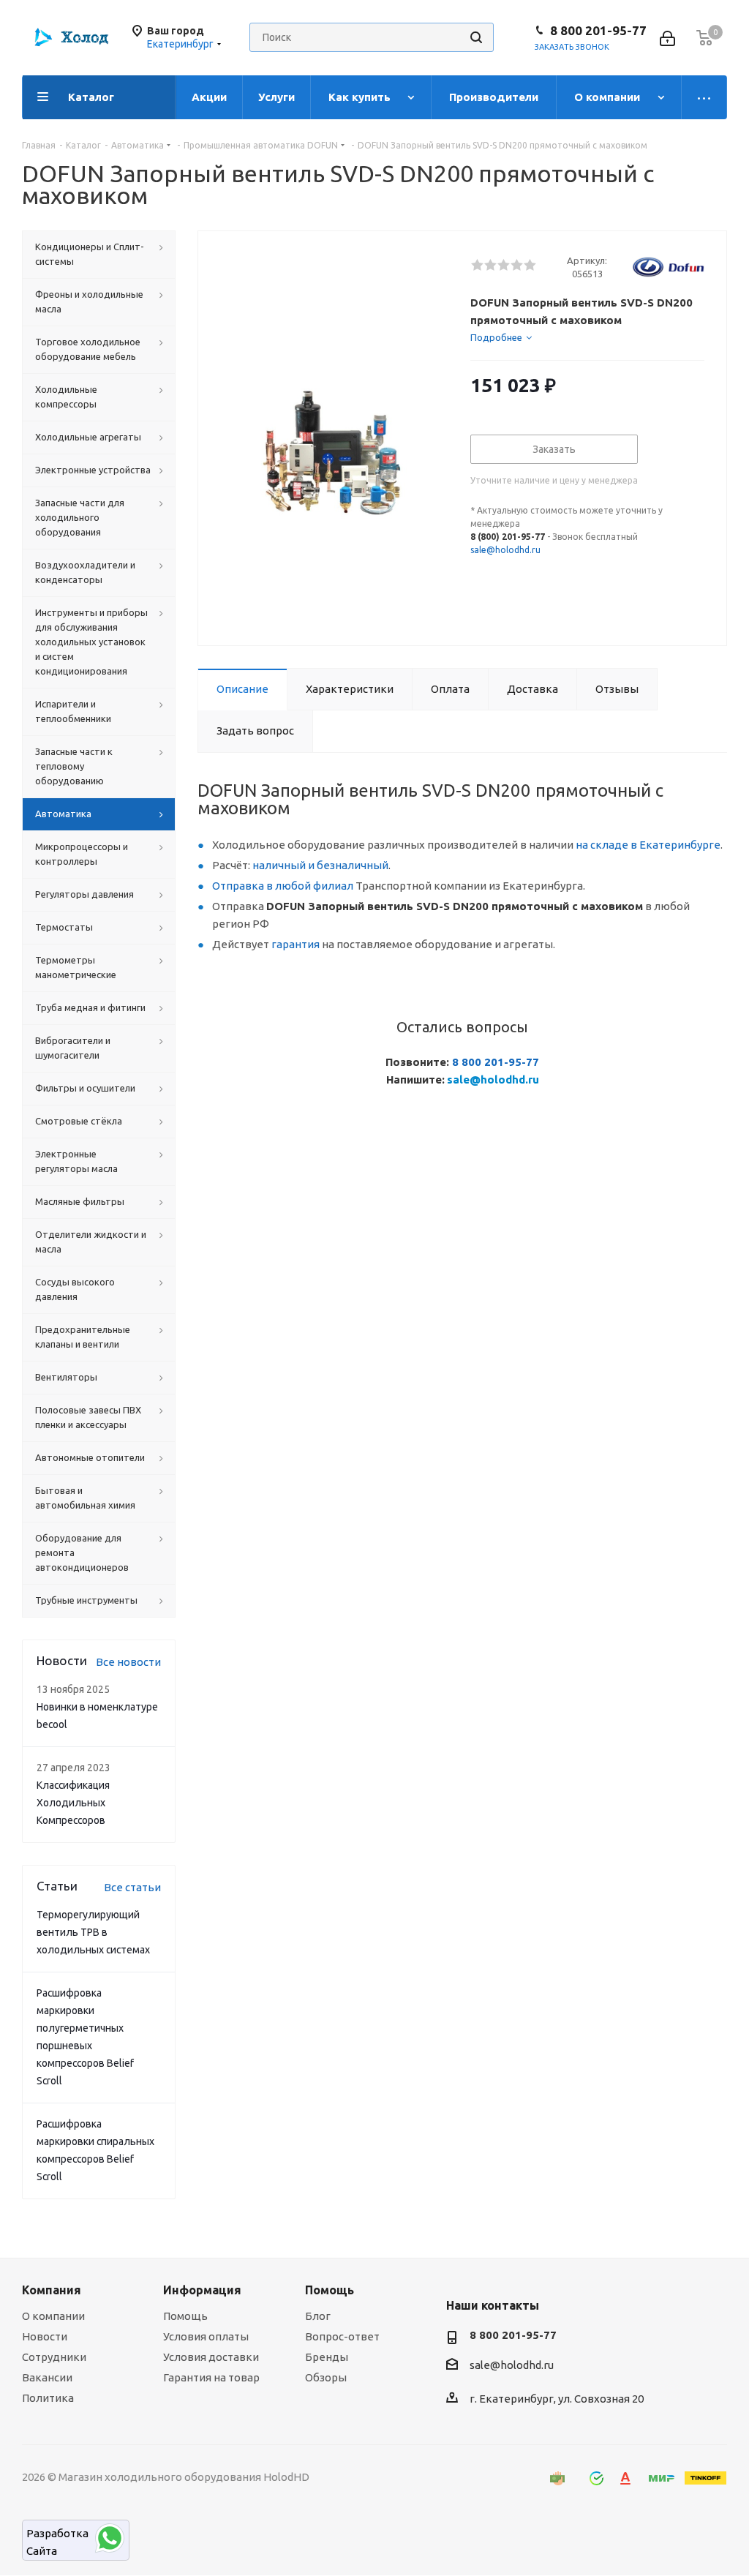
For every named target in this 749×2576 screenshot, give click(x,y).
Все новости (128, 1662)
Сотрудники (54, 2357)
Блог (318, 2316)
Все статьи (132, 1887)
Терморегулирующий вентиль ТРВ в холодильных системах (93, 1932)
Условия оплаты (206, 2336)
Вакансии (47, 2377)
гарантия (296, 944)
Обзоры (326, 2377)
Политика (48, 2398)
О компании (53, 2316)
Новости (45, 2336)
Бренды (327, 2357)
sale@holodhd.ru (505, 550)
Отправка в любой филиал (283, 886)
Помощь (185, 2316)
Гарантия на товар (211, 2377)
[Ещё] (704, 97)
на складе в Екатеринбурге (648, 845)
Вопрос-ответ (342, 2336)
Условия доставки (211, 2357)
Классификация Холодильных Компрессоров (73, 1803)
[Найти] (476, 37)
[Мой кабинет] (667, 37)
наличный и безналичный (320, 865)
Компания (52, 2290)
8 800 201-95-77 (598, 31)
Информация (202, 2290)
